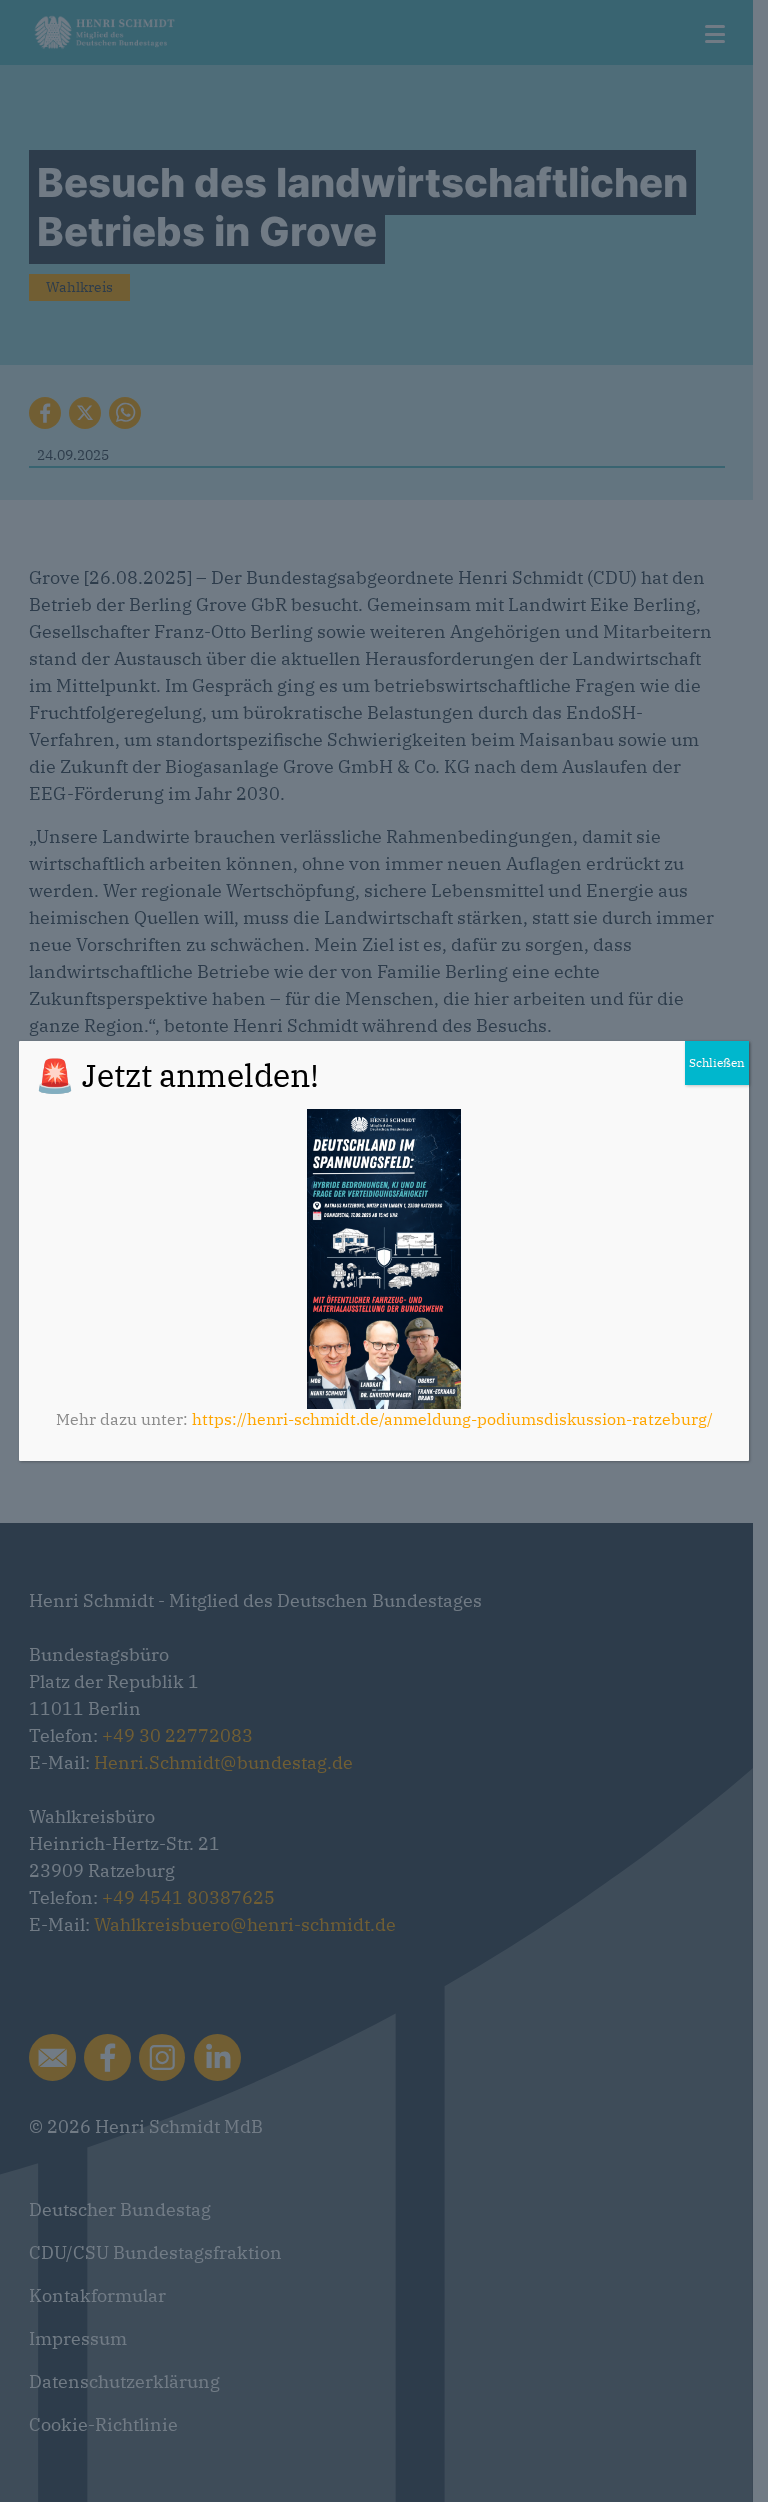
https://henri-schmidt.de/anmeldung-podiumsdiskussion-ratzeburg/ (452, 1419)
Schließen (717, 1062)
